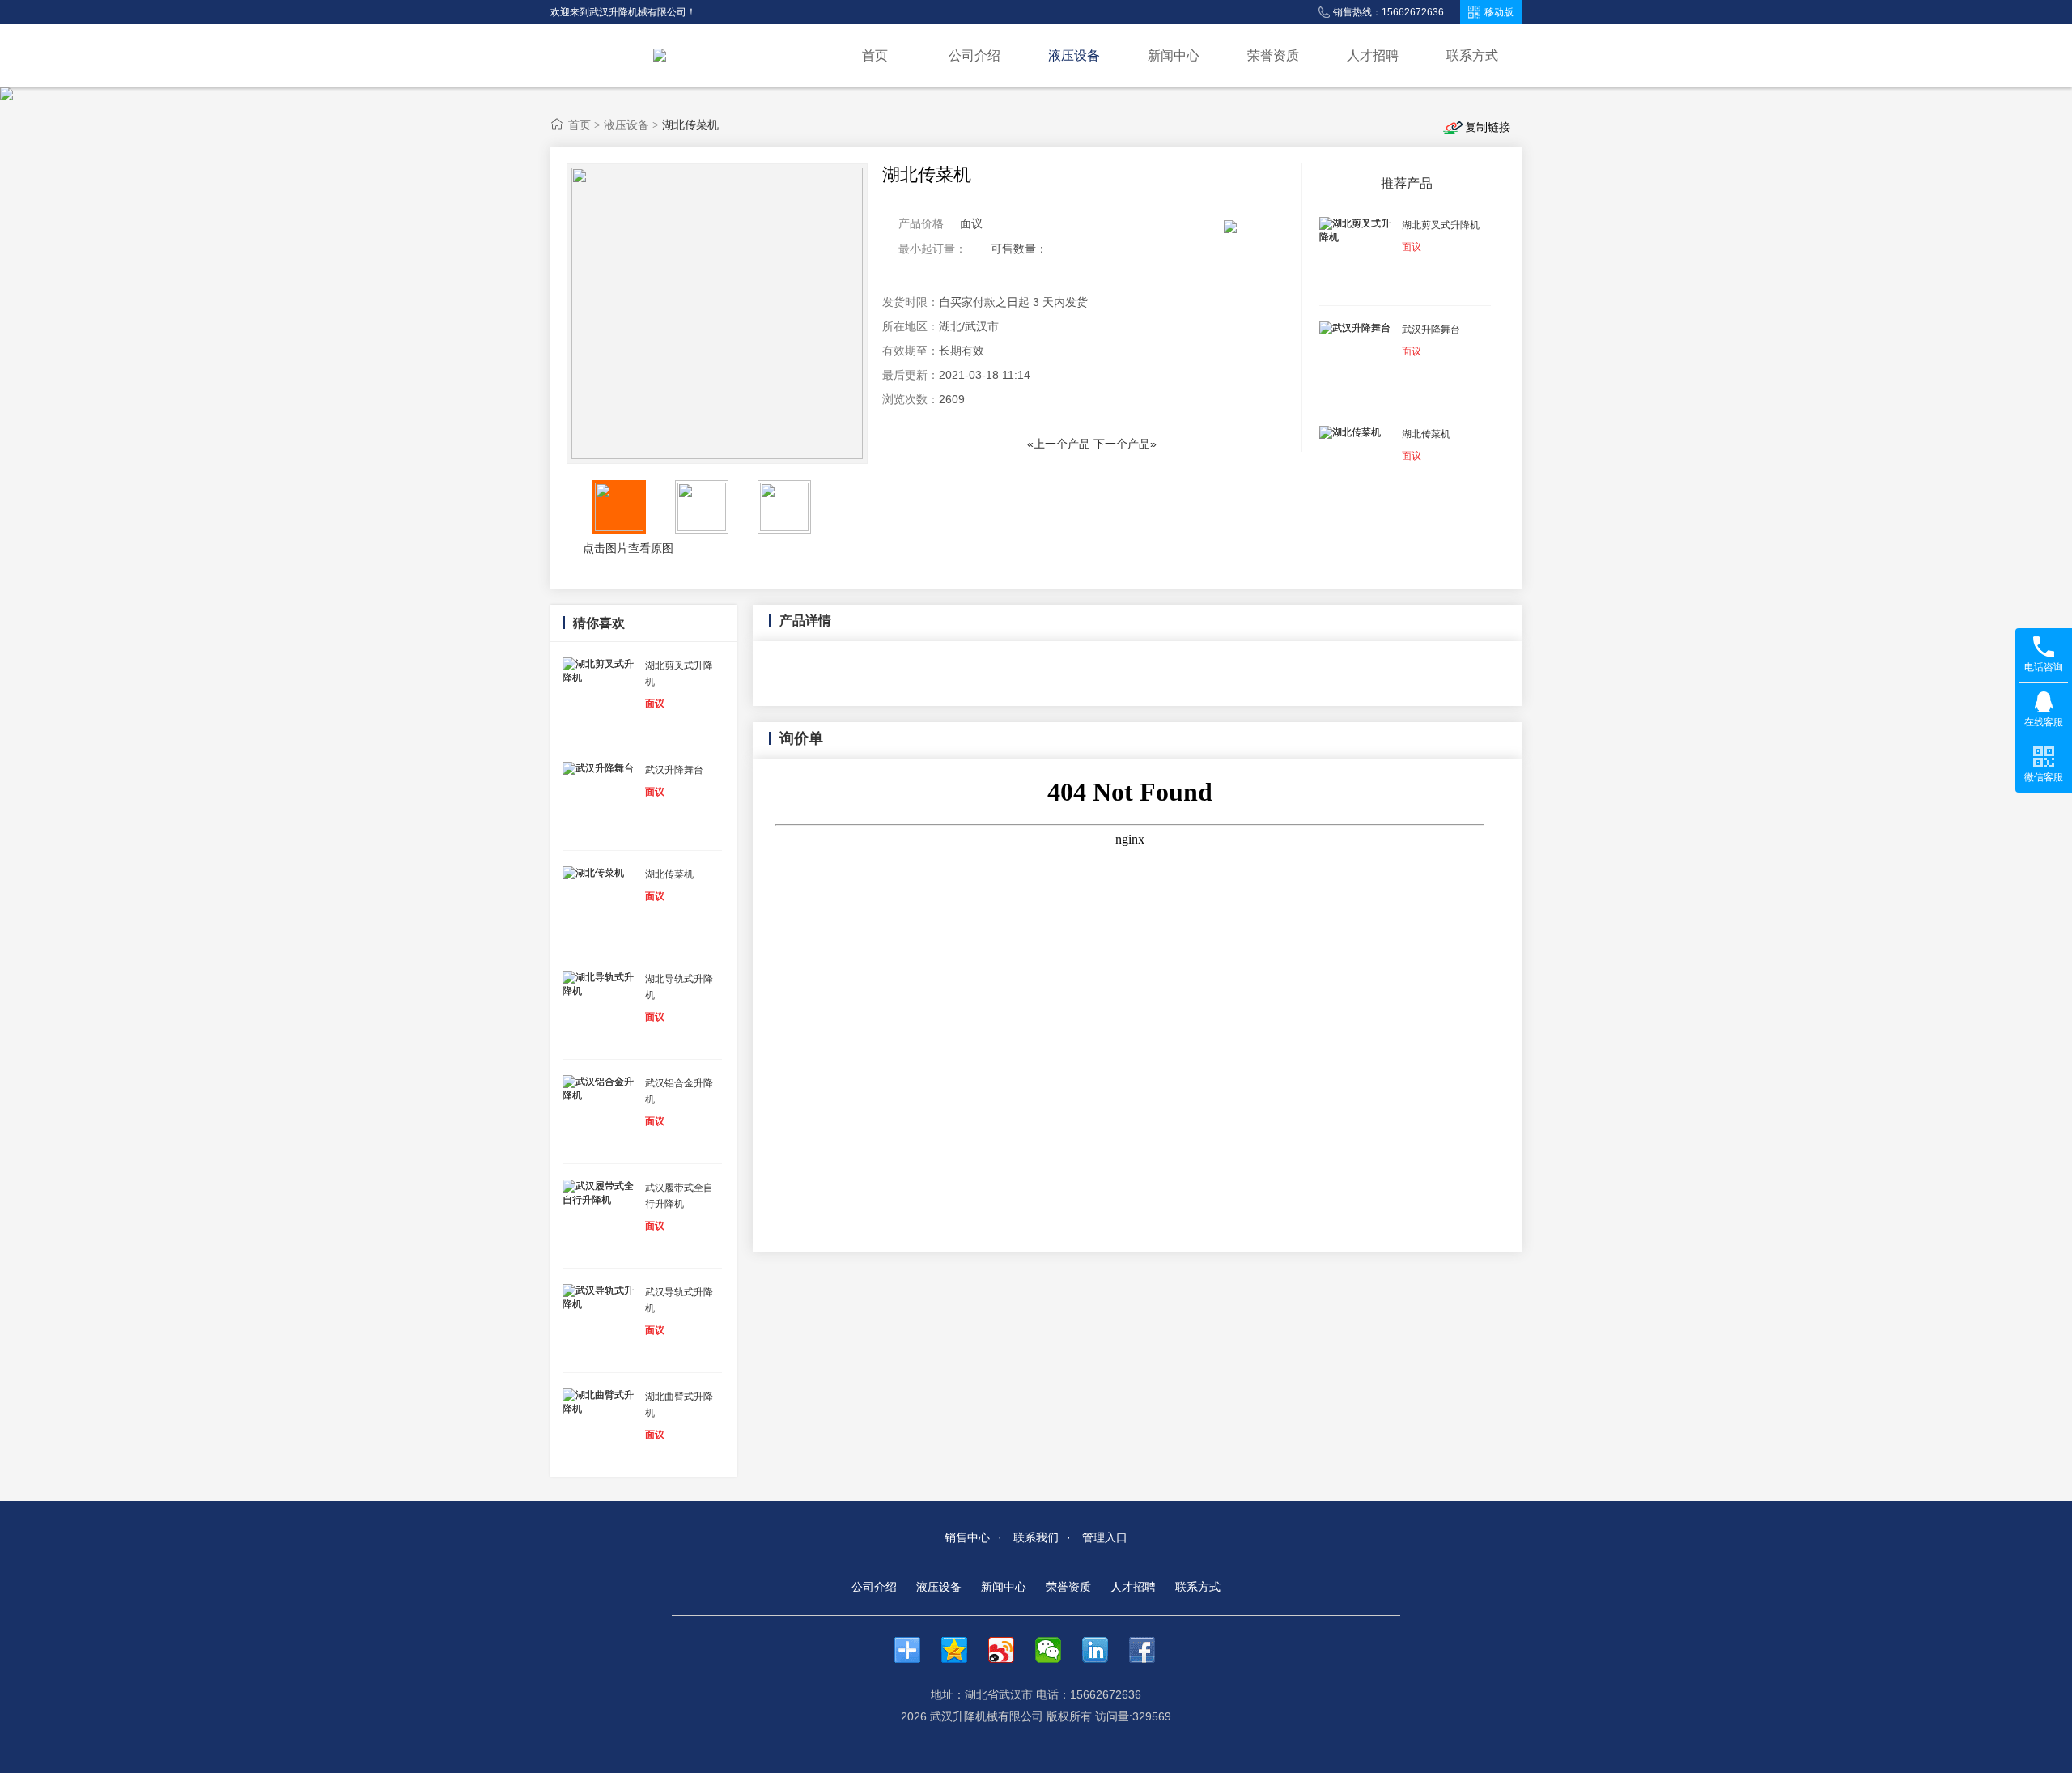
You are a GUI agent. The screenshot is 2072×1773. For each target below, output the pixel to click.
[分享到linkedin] (1103, 1650)
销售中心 (967, 1537)
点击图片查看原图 (626, 548)
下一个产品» (1125, 444)
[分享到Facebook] (1150, 1650)
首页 (875, 55)
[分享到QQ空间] (962, 1650)
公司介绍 (974, 55)
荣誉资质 (1273, 55)
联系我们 (1036, 1537)
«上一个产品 (1059, 444)
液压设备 (1074, 55)
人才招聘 (1373, 55)
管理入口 (1105, 1537)
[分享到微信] (1056, 1650)
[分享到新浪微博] (1009, 1650)
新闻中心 (1174, 55)
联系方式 (1472, 55)
